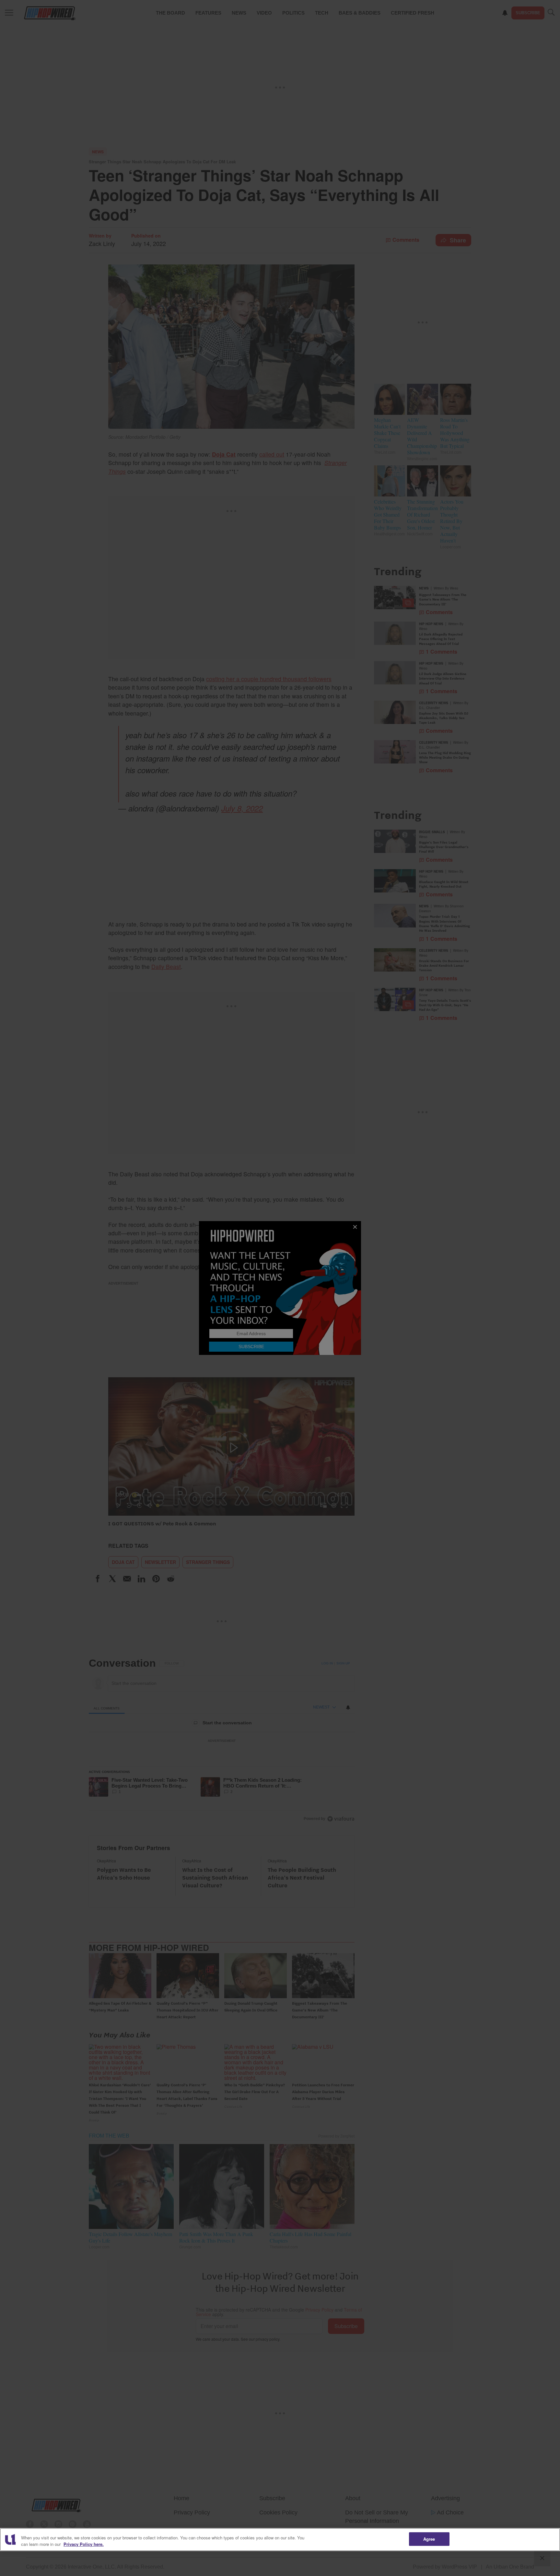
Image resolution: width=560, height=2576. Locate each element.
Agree (429, 2539)
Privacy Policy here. (84, 2544)
